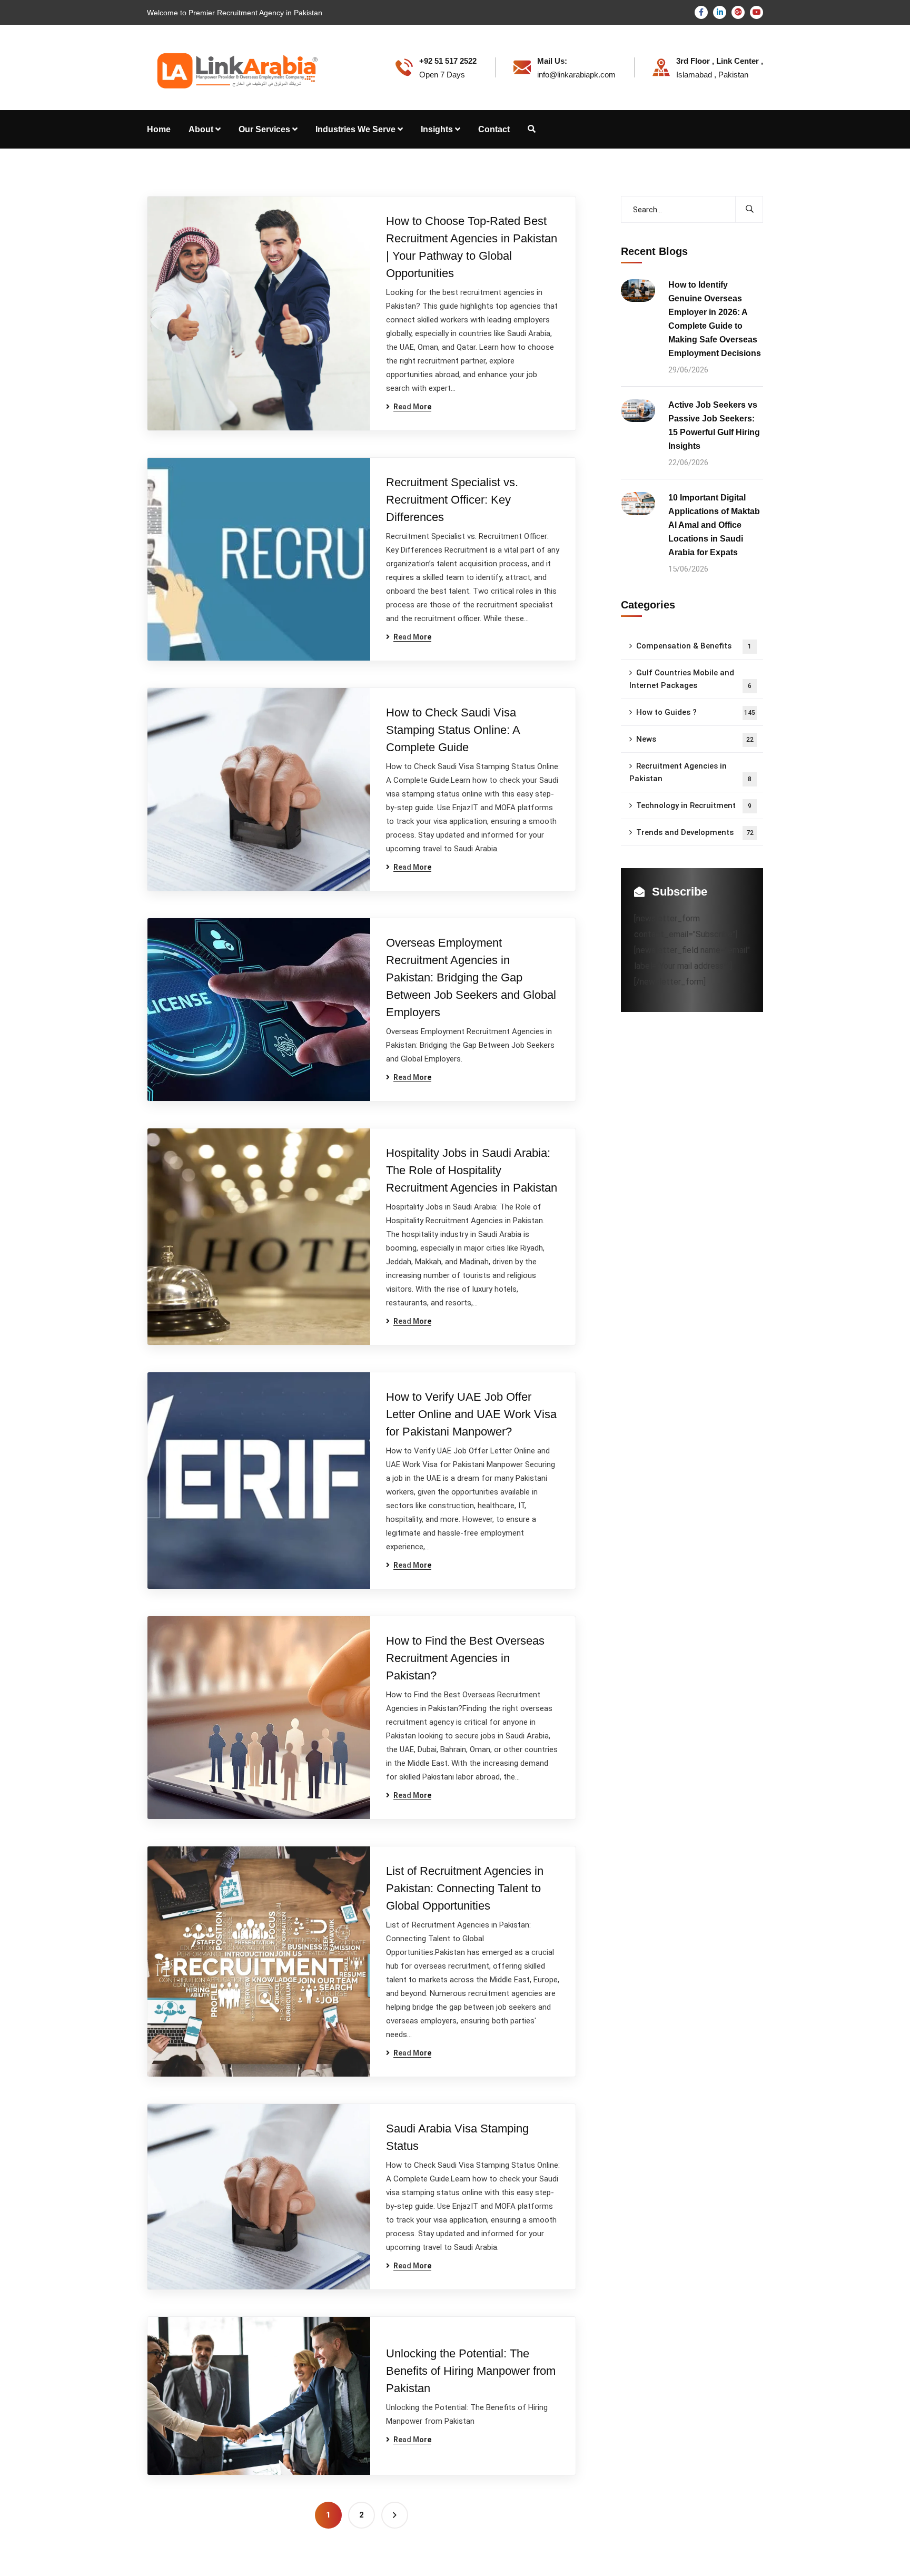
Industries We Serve (355, 129)
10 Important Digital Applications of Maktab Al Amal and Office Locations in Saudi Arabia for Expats (714, 525)
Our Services (264, 129)
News (695, 739)
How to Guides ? (696, 712)
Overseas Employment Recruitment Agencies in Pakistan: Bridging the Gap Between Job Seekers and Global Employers (471, 977)
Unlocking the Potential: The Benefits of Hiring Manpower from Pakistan (471, 2371)
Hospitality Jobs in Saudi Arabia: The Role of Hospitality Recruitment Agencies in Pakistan (472, 1170)
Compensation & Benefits (694, 646)
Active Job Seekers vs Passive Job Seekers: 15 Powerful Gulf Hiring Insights (714, 425)
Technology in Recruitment (694, 805)
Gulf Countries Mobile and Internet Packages (690, 679)
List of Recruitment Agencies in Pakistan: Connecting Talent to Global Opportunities (465, 1888)
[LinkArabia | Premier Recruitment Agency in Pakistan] (235, 67)
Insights (437, 129)
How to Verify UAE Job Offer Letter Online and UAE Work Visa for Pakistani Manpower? (471, 1414)
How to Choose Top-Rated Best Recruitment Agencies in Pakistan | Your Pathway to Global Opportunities (472, 247)
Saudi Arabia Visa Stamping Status (457, 2137)
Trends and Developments (695, 832)
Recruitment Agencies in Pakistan (690, 772)
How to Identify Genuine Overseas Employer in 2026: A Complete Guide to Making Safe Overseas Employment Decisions (715, 319)
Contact (494, 129)
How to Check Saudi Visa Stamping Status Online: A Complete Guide (453, 730)
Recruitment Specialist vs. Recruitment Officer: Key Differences (452, 500)
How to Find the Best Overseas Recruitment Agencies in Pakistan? (465, 1658)
